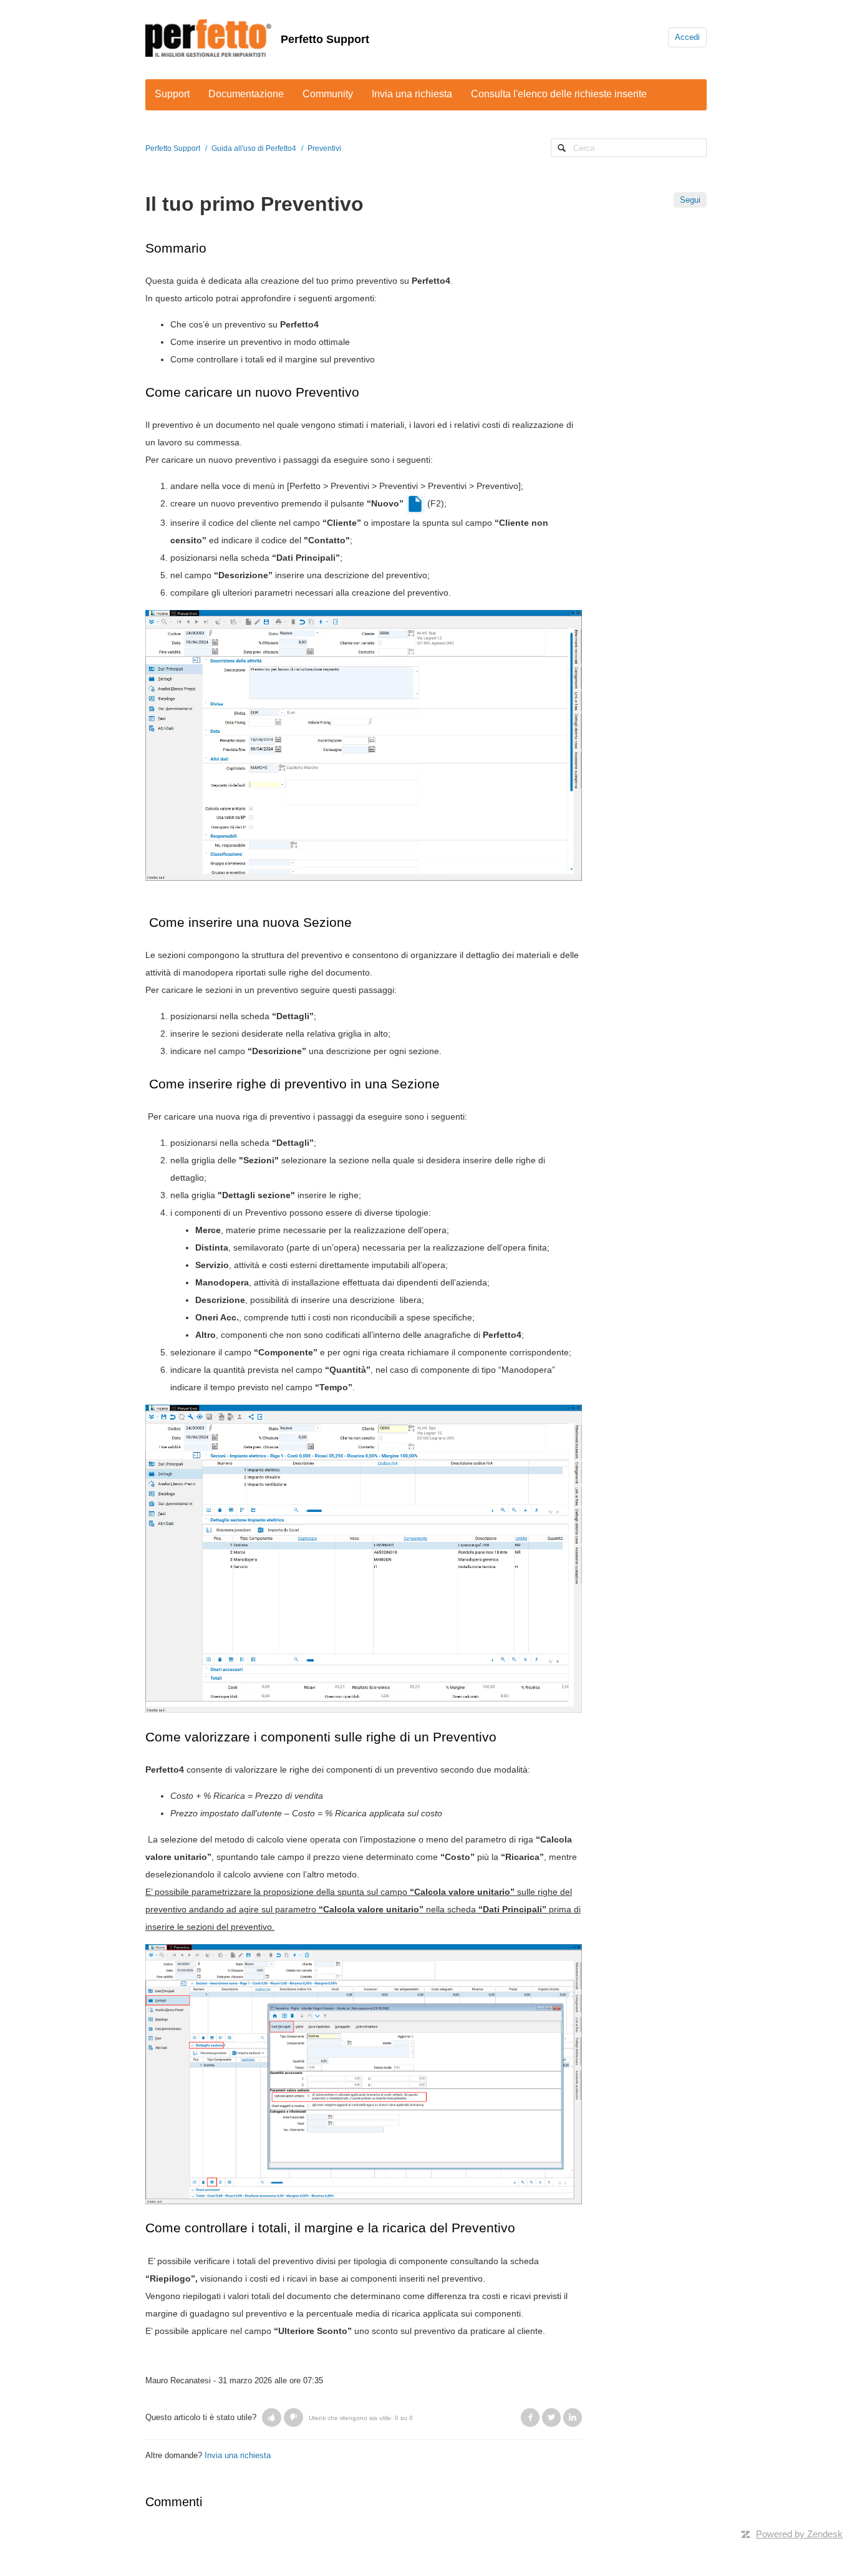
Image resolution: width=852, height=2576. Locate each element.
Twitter (551, 2418)
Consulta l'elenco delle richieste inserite (559, 94)
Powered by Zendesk (799, 2534)
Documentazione (246, 94)
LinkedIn (573, 2418)
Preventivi (324, 148)
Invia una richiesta (412, 94)
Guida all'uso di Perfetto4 (254, 148)
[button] (272, 2418)
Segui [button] (690, 200)
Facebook (530, 2418)
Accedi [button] (687, 37)
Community (328, 94)
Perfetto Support (325, 39)
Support (172, 94)
